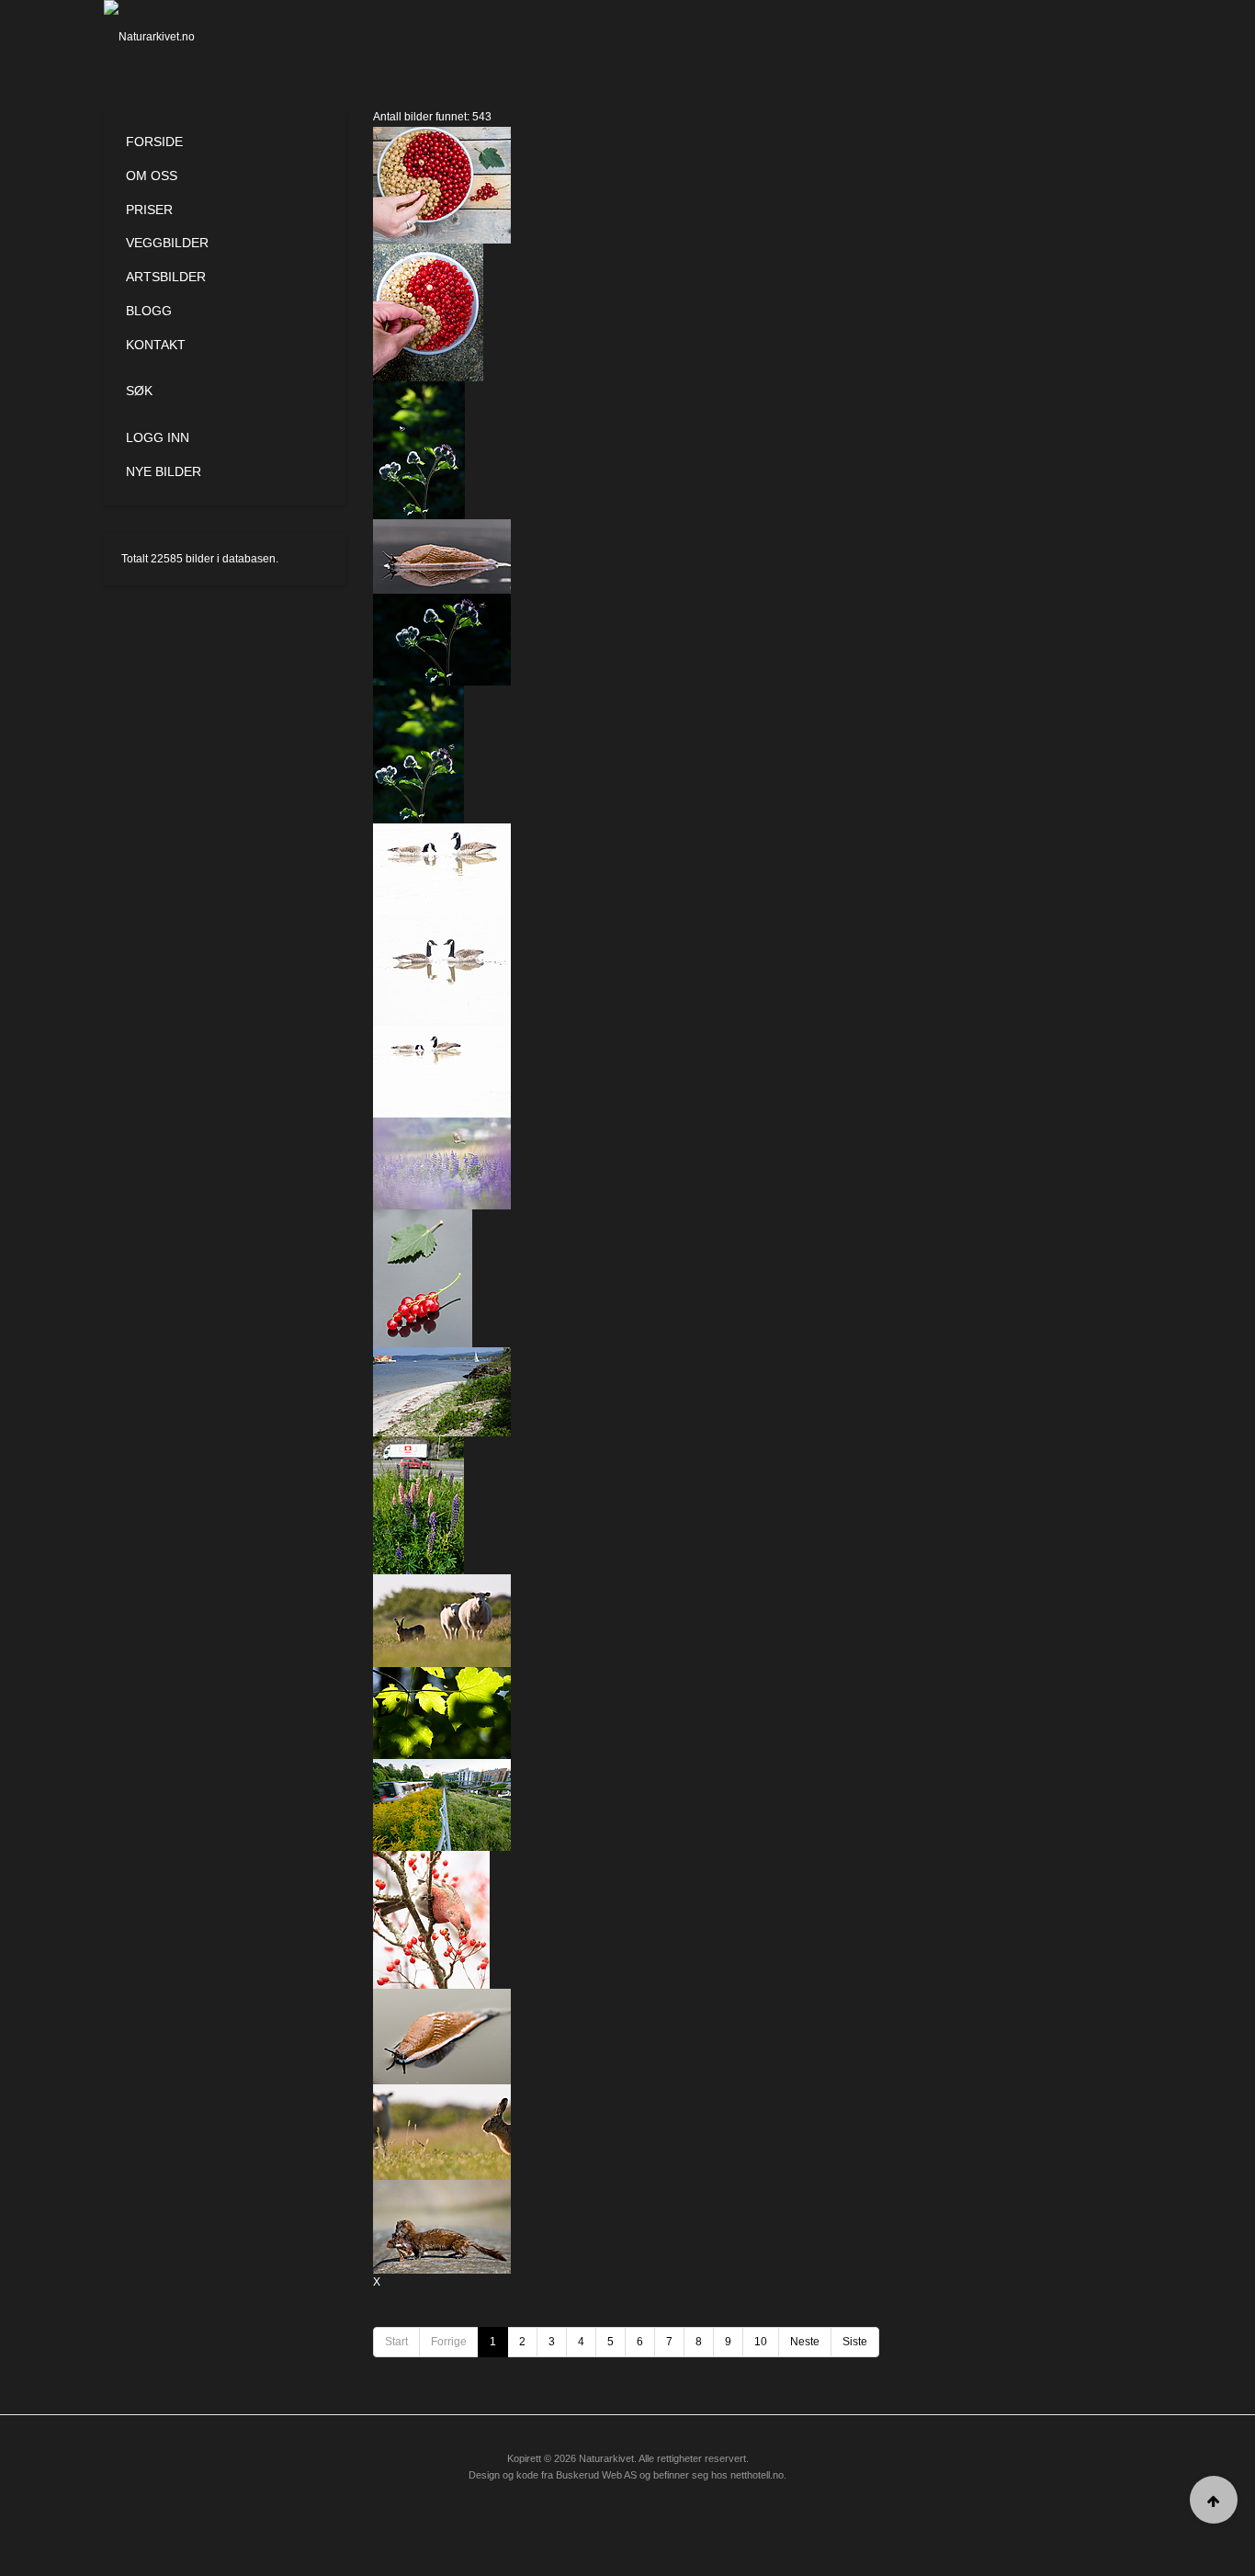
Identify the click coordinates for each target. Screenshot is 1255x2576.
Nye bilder (164, 471)
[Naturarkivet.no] (180, 37)
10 (761, 2342)
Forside (154, 142)
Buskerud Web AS (596, 2475)
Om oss (152, 176)
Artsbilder (166, 277)
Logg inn (158, 437)
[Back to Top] (1214, 2500)
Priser (149, 210)
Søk (139, 391)
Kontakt (156, 345)
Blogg (149, 311)
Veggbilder (167, 243)
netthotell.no (757, 2475)
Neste (805, 2342)
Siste (855, 2342)
